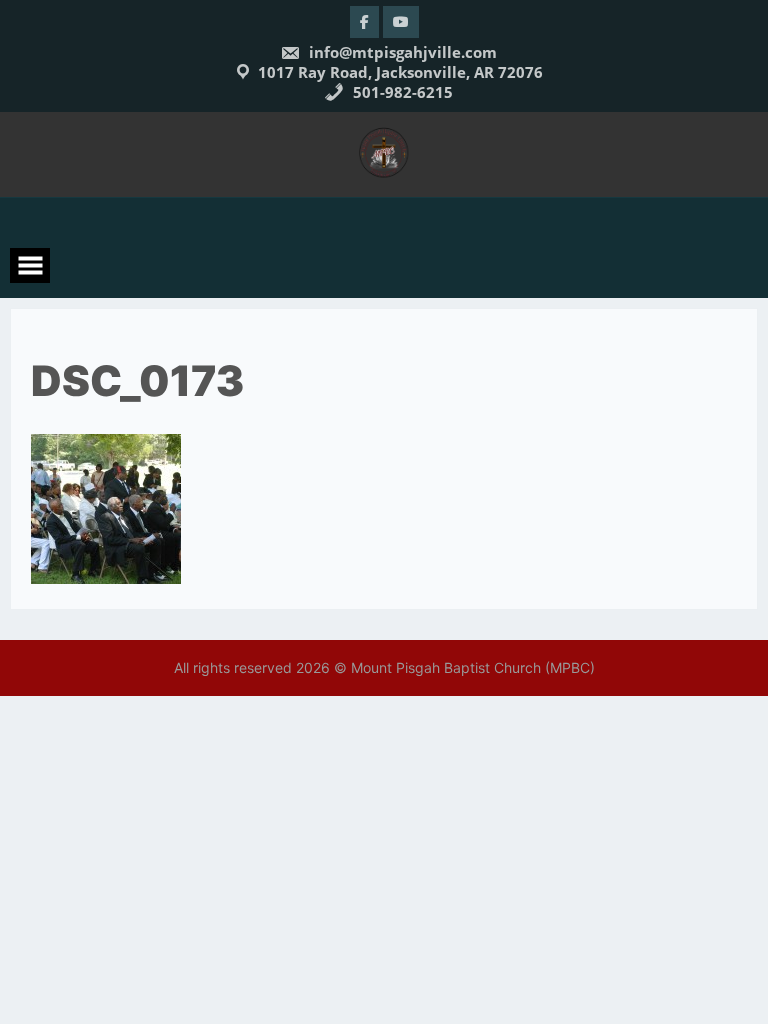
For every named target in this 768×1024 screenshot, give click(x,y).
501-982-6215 (401, 92)
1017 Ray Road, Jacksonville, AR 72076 (400, 72)
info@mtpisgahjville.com (401, 52)
